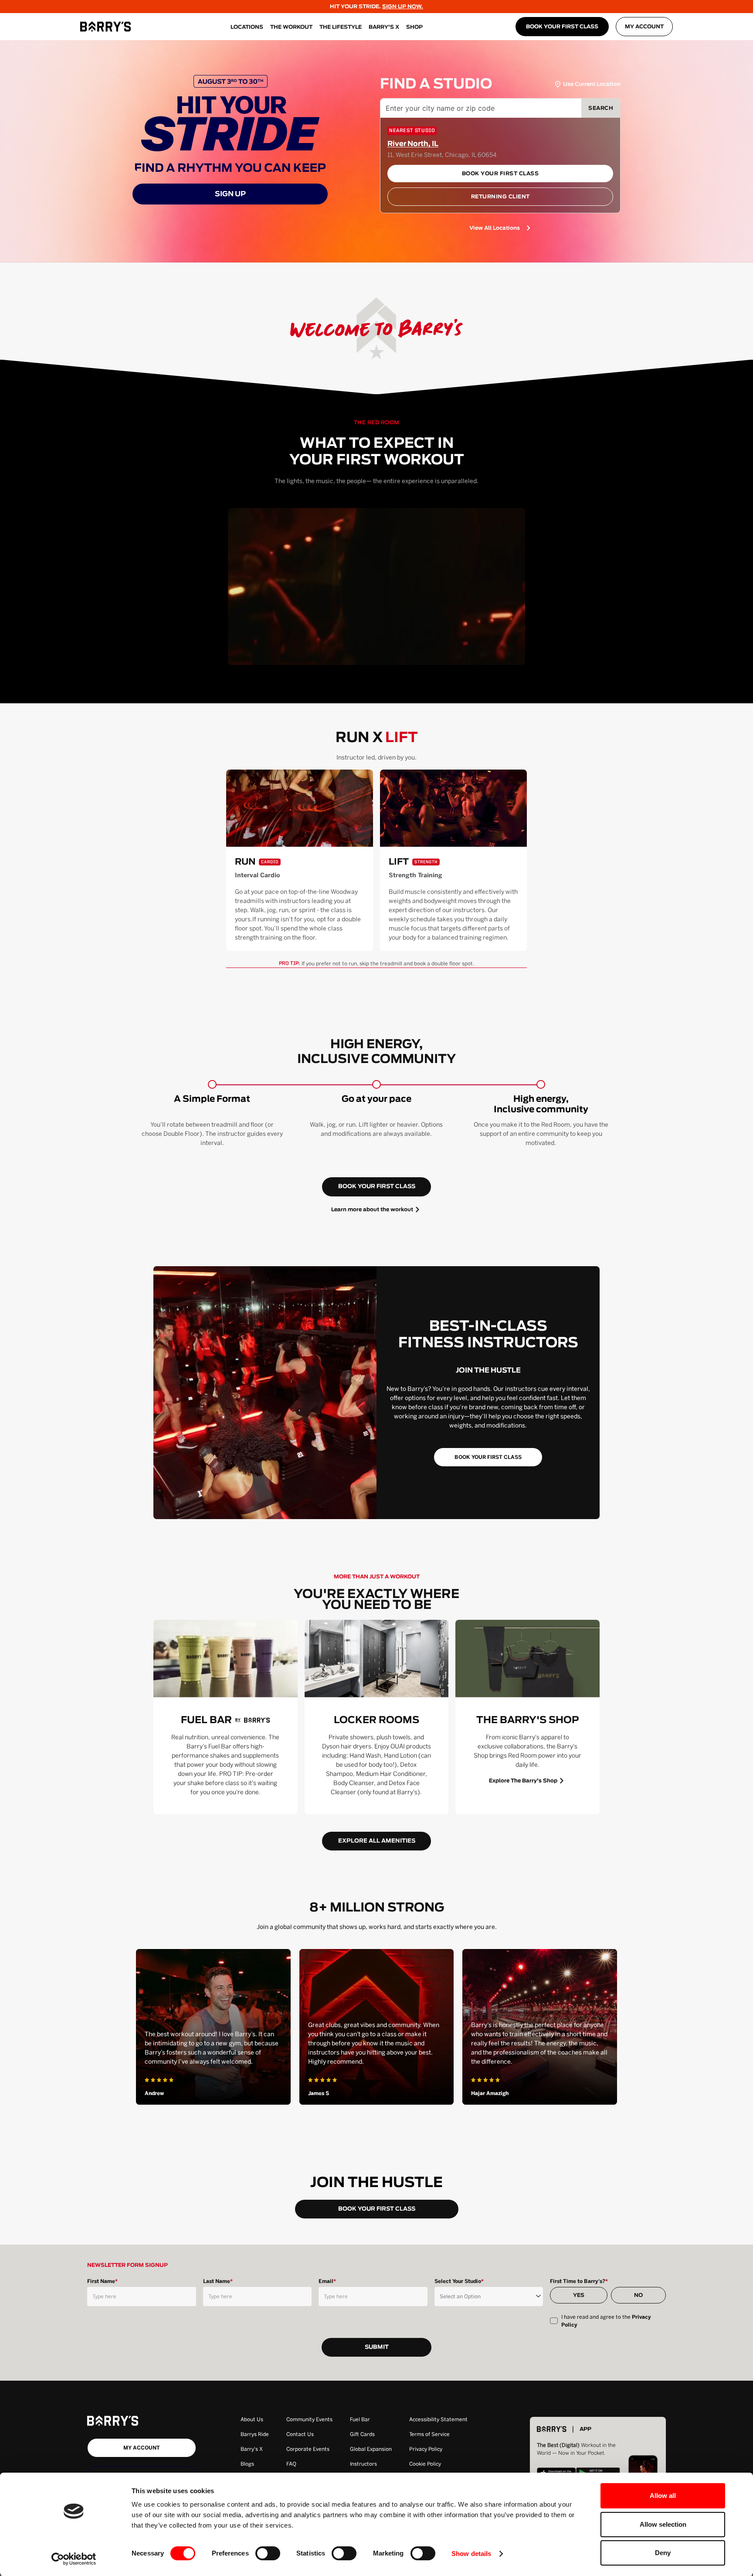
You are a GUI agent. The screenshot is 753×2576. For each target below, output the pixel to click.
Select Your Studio (459, 2281)
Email (327, 2281)
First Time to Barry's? (579, 2281)
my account (142, 2448)
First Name (102, 2281)
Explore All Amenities (377, 1841)
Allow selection (663, 2524)
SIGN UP (230, 194)
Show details (471, 2554)
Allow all (663, 2496)
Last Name (218, 2281)
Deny (663, 2553)
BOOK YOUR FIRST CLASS (562, 27)
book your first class (377, 1187)
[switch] (268, 2553)
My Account (644, 27)
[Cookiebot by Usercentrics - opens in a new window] (74, 2559)
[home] (105, 27)
